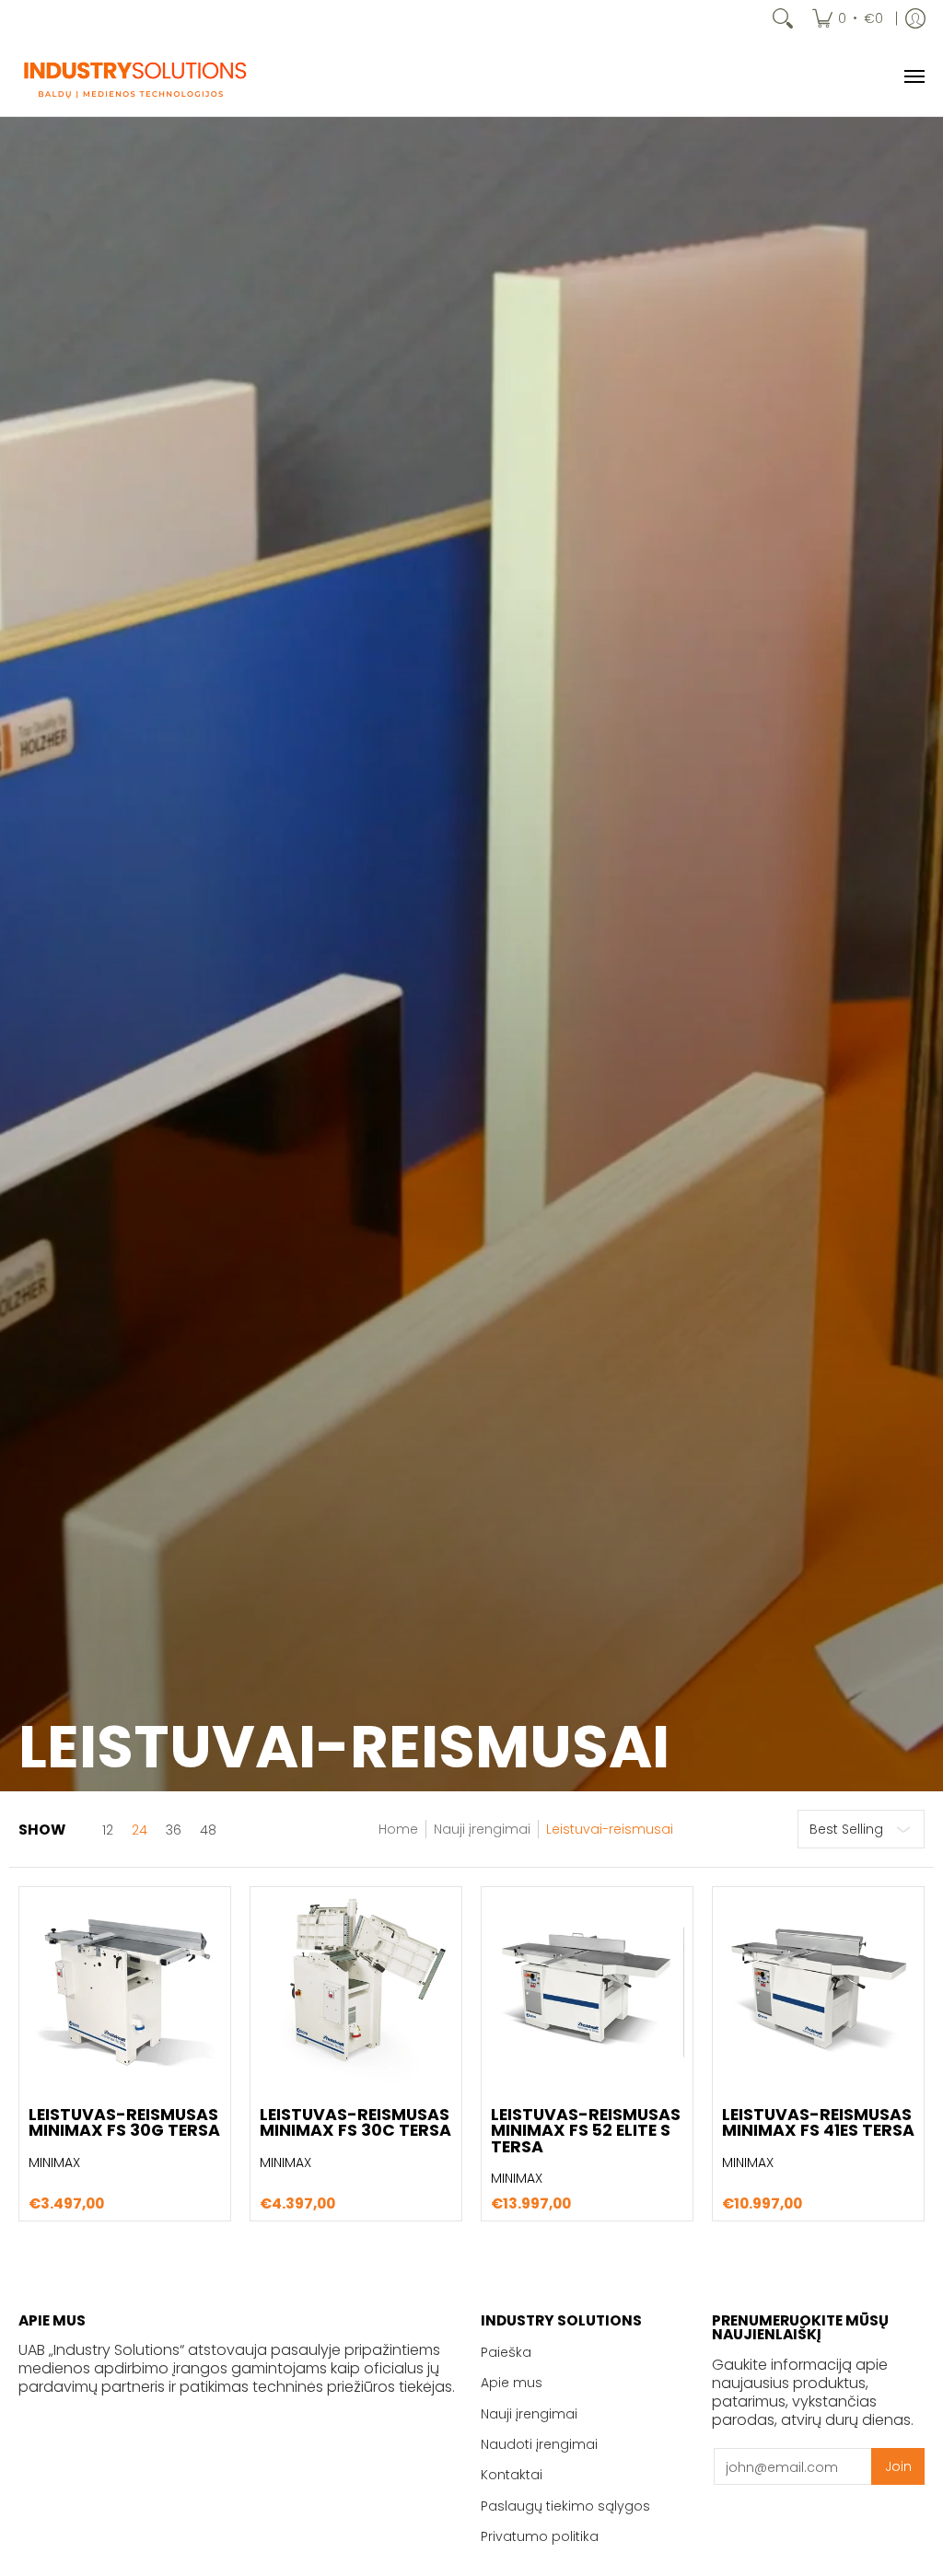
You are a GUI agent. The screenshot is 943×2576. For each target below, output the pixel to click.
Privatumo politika (540, 2536)
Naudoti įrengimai (539, 2444)
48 (208, 1830)
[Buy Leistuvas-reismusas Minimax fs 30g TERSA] (125, 1993)
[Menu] (914, 76)
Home (398, 1829)
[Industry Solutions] (134, 76)
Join (898, 2466)
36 (174, 1830)
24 (140, 1830)
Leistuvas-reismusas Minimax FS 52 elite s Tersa (586, 2131)
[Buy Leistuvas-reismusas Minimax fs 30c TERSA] (356, 1993)
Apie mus (512, 2383)
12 (108, 1830)
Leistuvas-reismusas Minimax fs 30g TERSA (124, 2123)
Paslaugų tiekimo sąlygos (565, 2506)
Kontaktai (512, 2475)
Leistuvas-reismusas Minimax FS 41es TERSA (818, 2123)
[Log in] (915, 18)
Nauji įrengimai (482, 1829)
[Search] (783, 18)
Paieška (506, 2352)
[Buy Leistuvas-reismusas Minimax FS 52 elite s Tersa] (587, 1993)
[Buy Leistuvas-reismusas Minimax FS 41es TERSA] (818, 1993)
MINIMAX (54, 2162)
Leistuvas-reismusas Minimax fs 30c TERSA (355, 2123)
